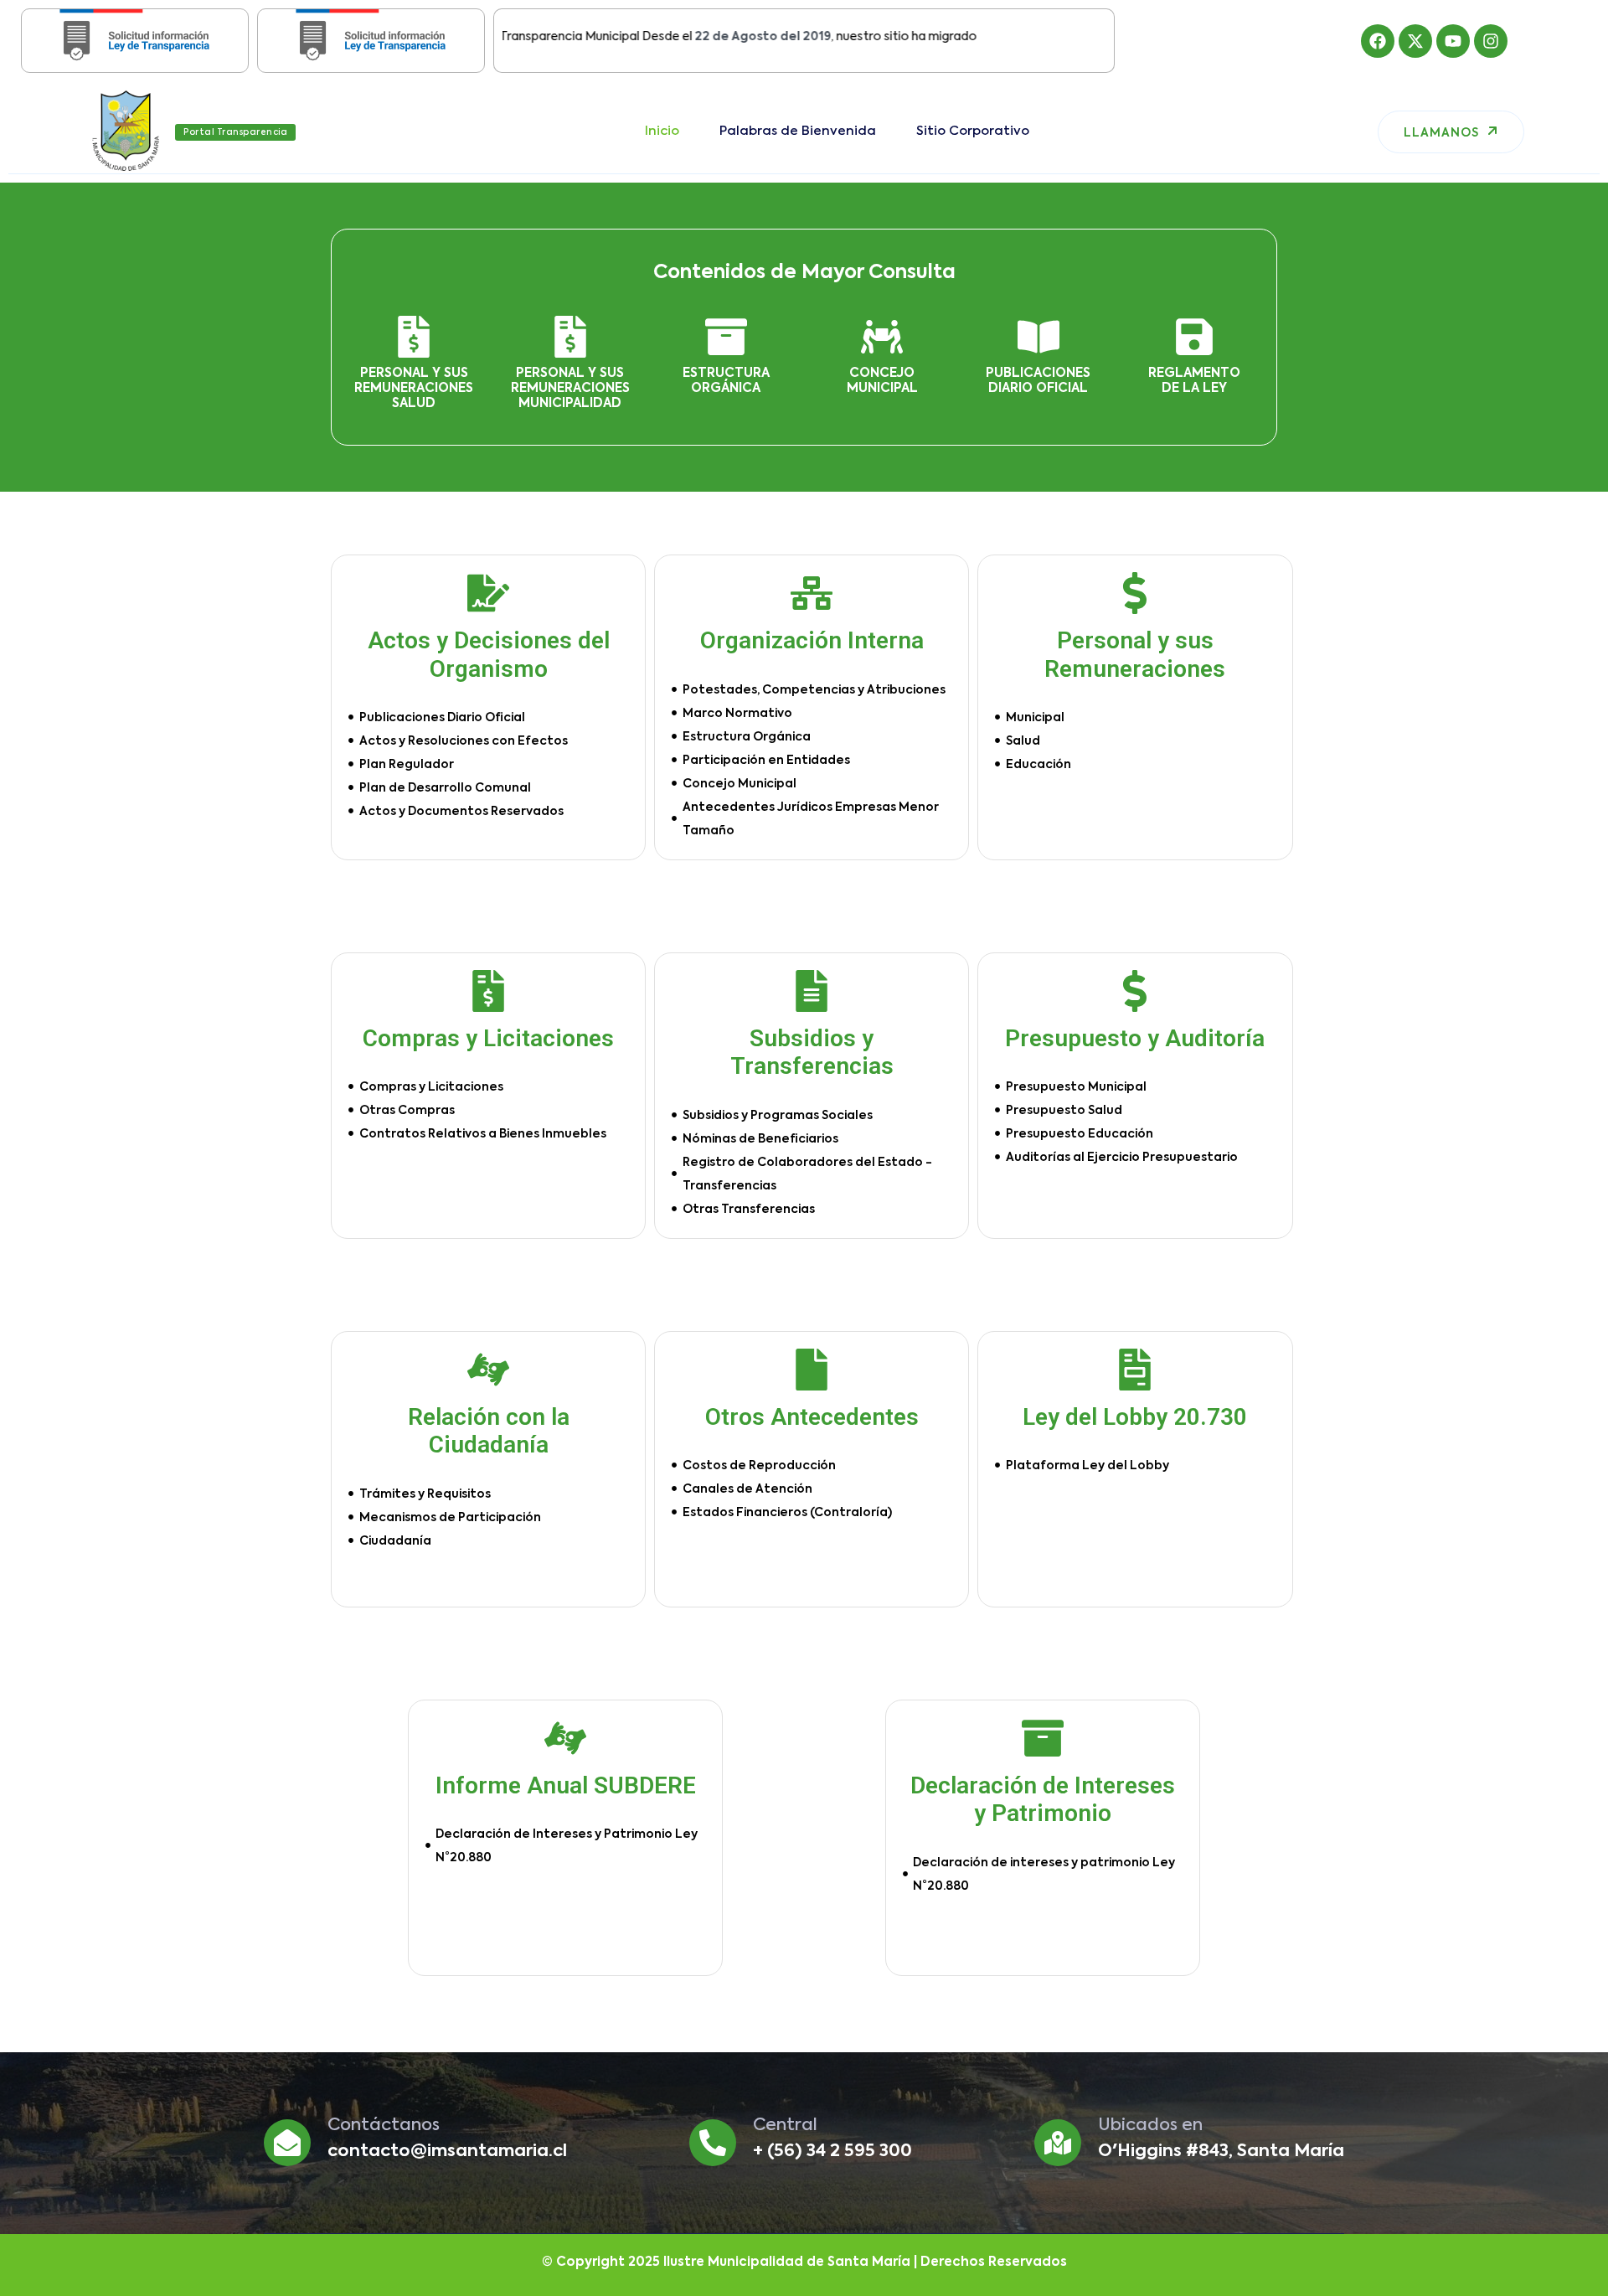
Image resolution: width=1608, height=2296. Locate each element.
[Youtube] (1453, 41)
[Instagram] (1491, 41)
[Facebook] (1378, 41)
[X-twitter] (1415, 41)
